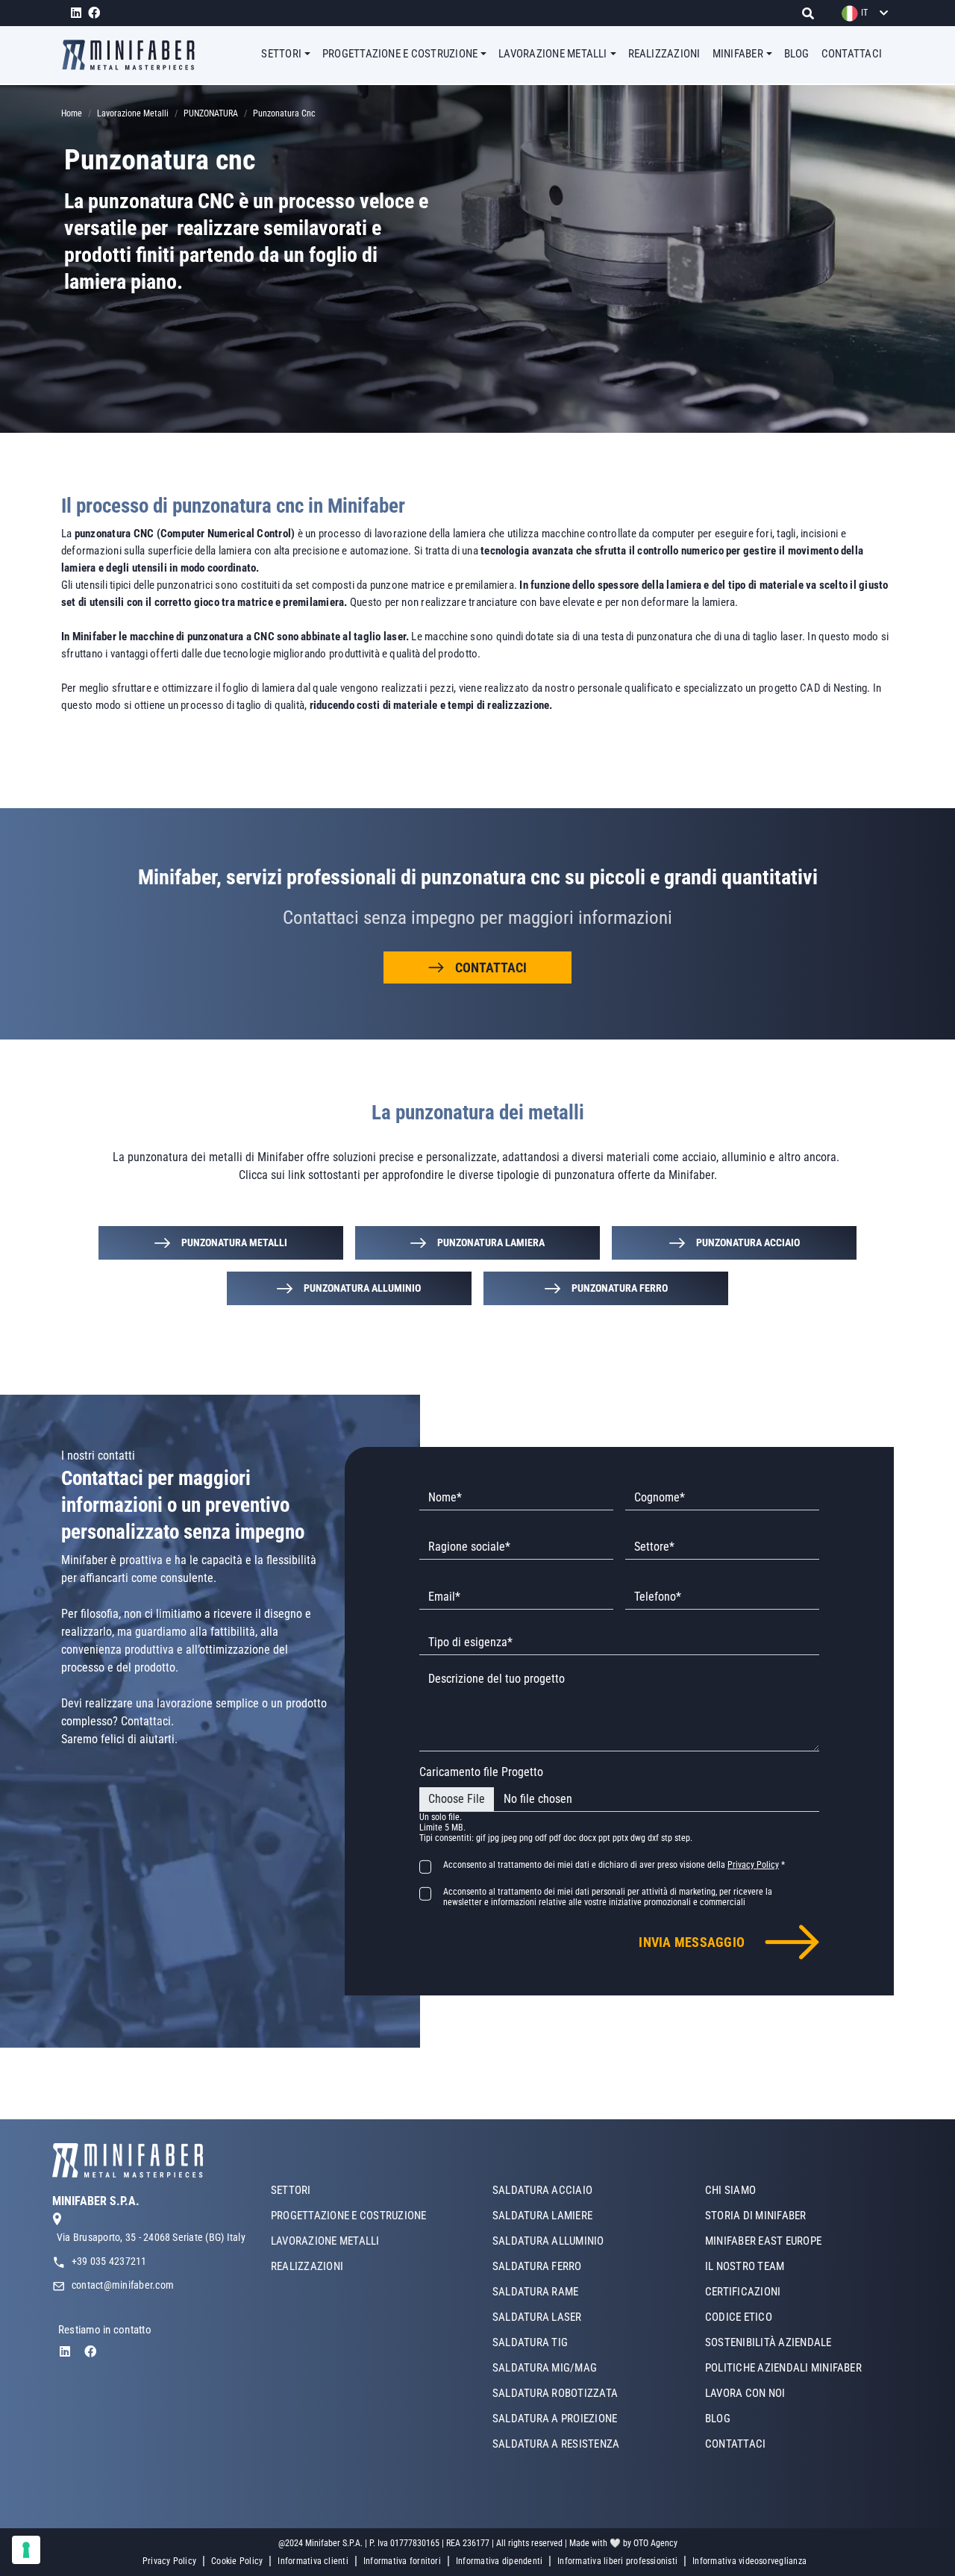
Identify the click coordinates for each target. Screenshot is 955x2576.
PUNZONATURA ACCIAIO (748, 1242)
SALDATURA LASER (537, 2317)
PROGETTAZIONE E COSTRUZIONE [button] (400, 54)
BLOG (797, 54)
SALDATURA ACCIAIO (542, 2190)
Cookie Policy (237, 2561)
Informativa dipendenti (499, 2561)
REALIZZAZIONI (664, 54)
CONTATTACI (852, 54)
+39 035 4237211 (109, 2261)
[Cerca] (812, 13)
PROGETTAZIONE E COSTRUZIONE (348, 2216)
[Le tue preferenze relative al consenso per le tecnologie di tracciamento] (26, 2550)
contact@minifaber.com (123, 2285)
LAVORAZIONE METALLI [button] (553, 54)
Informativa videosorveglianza (749, 2561)
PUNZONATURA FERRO (620, 1288)
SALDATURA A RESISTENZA (556, 2444)
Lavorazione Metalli (133, 113)
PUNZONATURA (211, 113)
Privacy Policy (169, 2561)
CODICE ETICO (739, 2317)
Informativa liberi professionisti (617, 2561)
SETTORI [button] (281, 54)
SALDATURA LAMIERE (542, 2216)
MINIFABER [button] (738, 54)
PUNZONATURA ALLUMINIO (362, 1288)
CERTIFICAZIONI (743, 2292)
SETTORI (291, 2190)
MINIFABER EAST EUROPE (763, 2241)
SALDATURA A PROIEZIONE (555, 2419)
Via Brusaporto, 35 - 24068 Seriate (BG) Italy (151, 2237)
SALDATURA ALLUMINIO (548, 2241)
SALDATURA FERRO (537, 2266)
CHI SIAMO (730, 2190)
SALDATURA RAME (535, 2292)
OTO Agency (655, 2543)
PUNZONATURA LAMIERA (491, 1242)
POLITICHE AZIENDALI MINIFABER (783, 2368)
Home (72, 113)
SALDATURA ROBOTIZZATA (555, 2393)
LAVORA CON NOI (745, 2393)
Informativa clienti (313, 2561)
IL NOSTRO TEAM (745, 2266)
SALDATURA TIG (530, 2342)
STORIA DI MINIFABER (756, 2216)
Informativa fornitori (402, 2561)
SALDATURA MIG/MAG (545, 2368)
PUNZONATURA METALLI (234, 1242)
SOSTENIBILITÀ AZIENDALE (768, 2342)
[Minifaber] (134, 55)
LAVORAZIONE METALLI (325, 2241)
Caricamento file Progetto (481, 1772)
